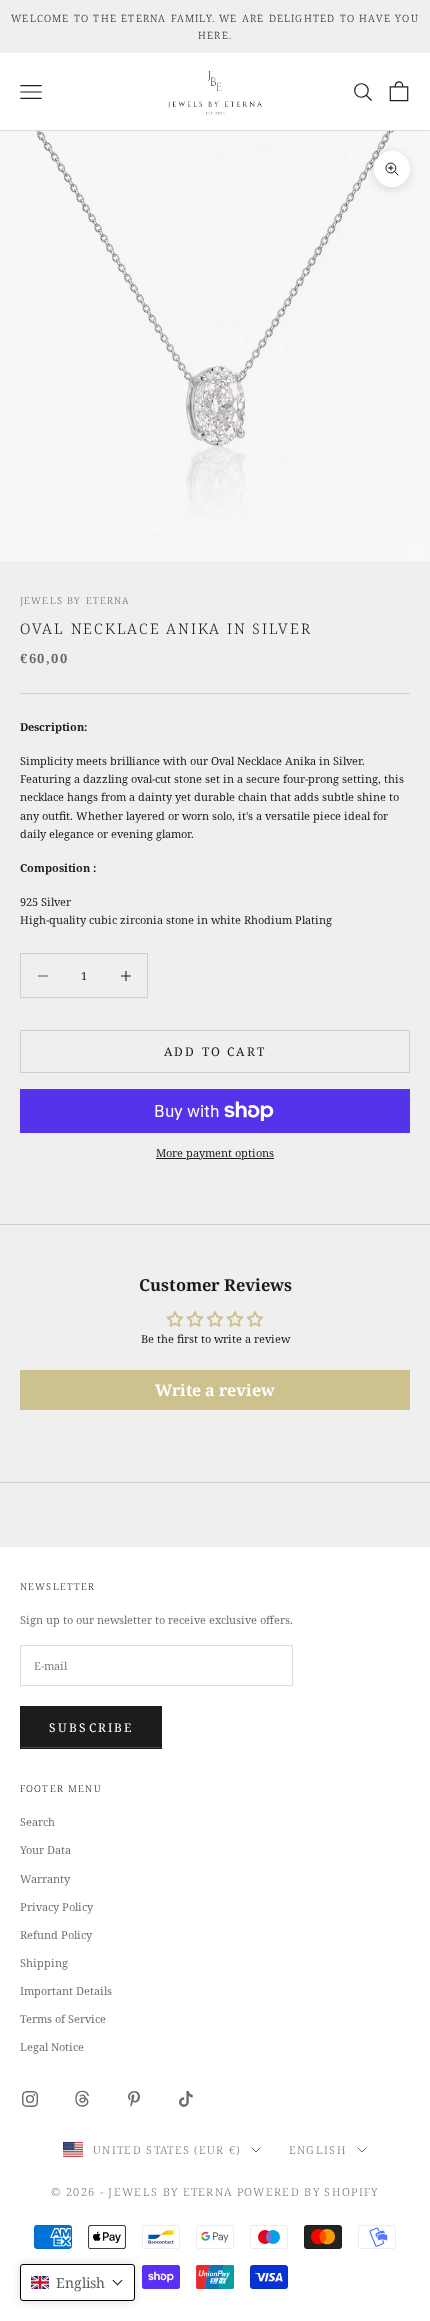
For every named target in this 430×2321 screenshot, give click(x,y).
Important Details (66, 1990)
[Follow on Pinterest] (134, 2099)
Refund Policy (56, 1934)
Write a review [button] (215, 1390)
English (318, 2149)
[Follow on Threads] (82, 2099)
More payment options (215, 1152)
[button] (77, 2282)
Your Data (45, 1849)
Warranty (45, 1878)
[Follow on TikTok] (186, 2099)
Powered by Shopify (308, 2191)
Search (37, 1821)
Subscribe (91, 1727)
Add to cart (215, 1051)
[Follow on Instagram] (30, 2099)
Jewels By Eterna (75, 600)
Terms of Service (63, 2018)
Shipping (44, 1962)
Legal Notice (52, 2046)
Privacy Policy (56, 1906)
